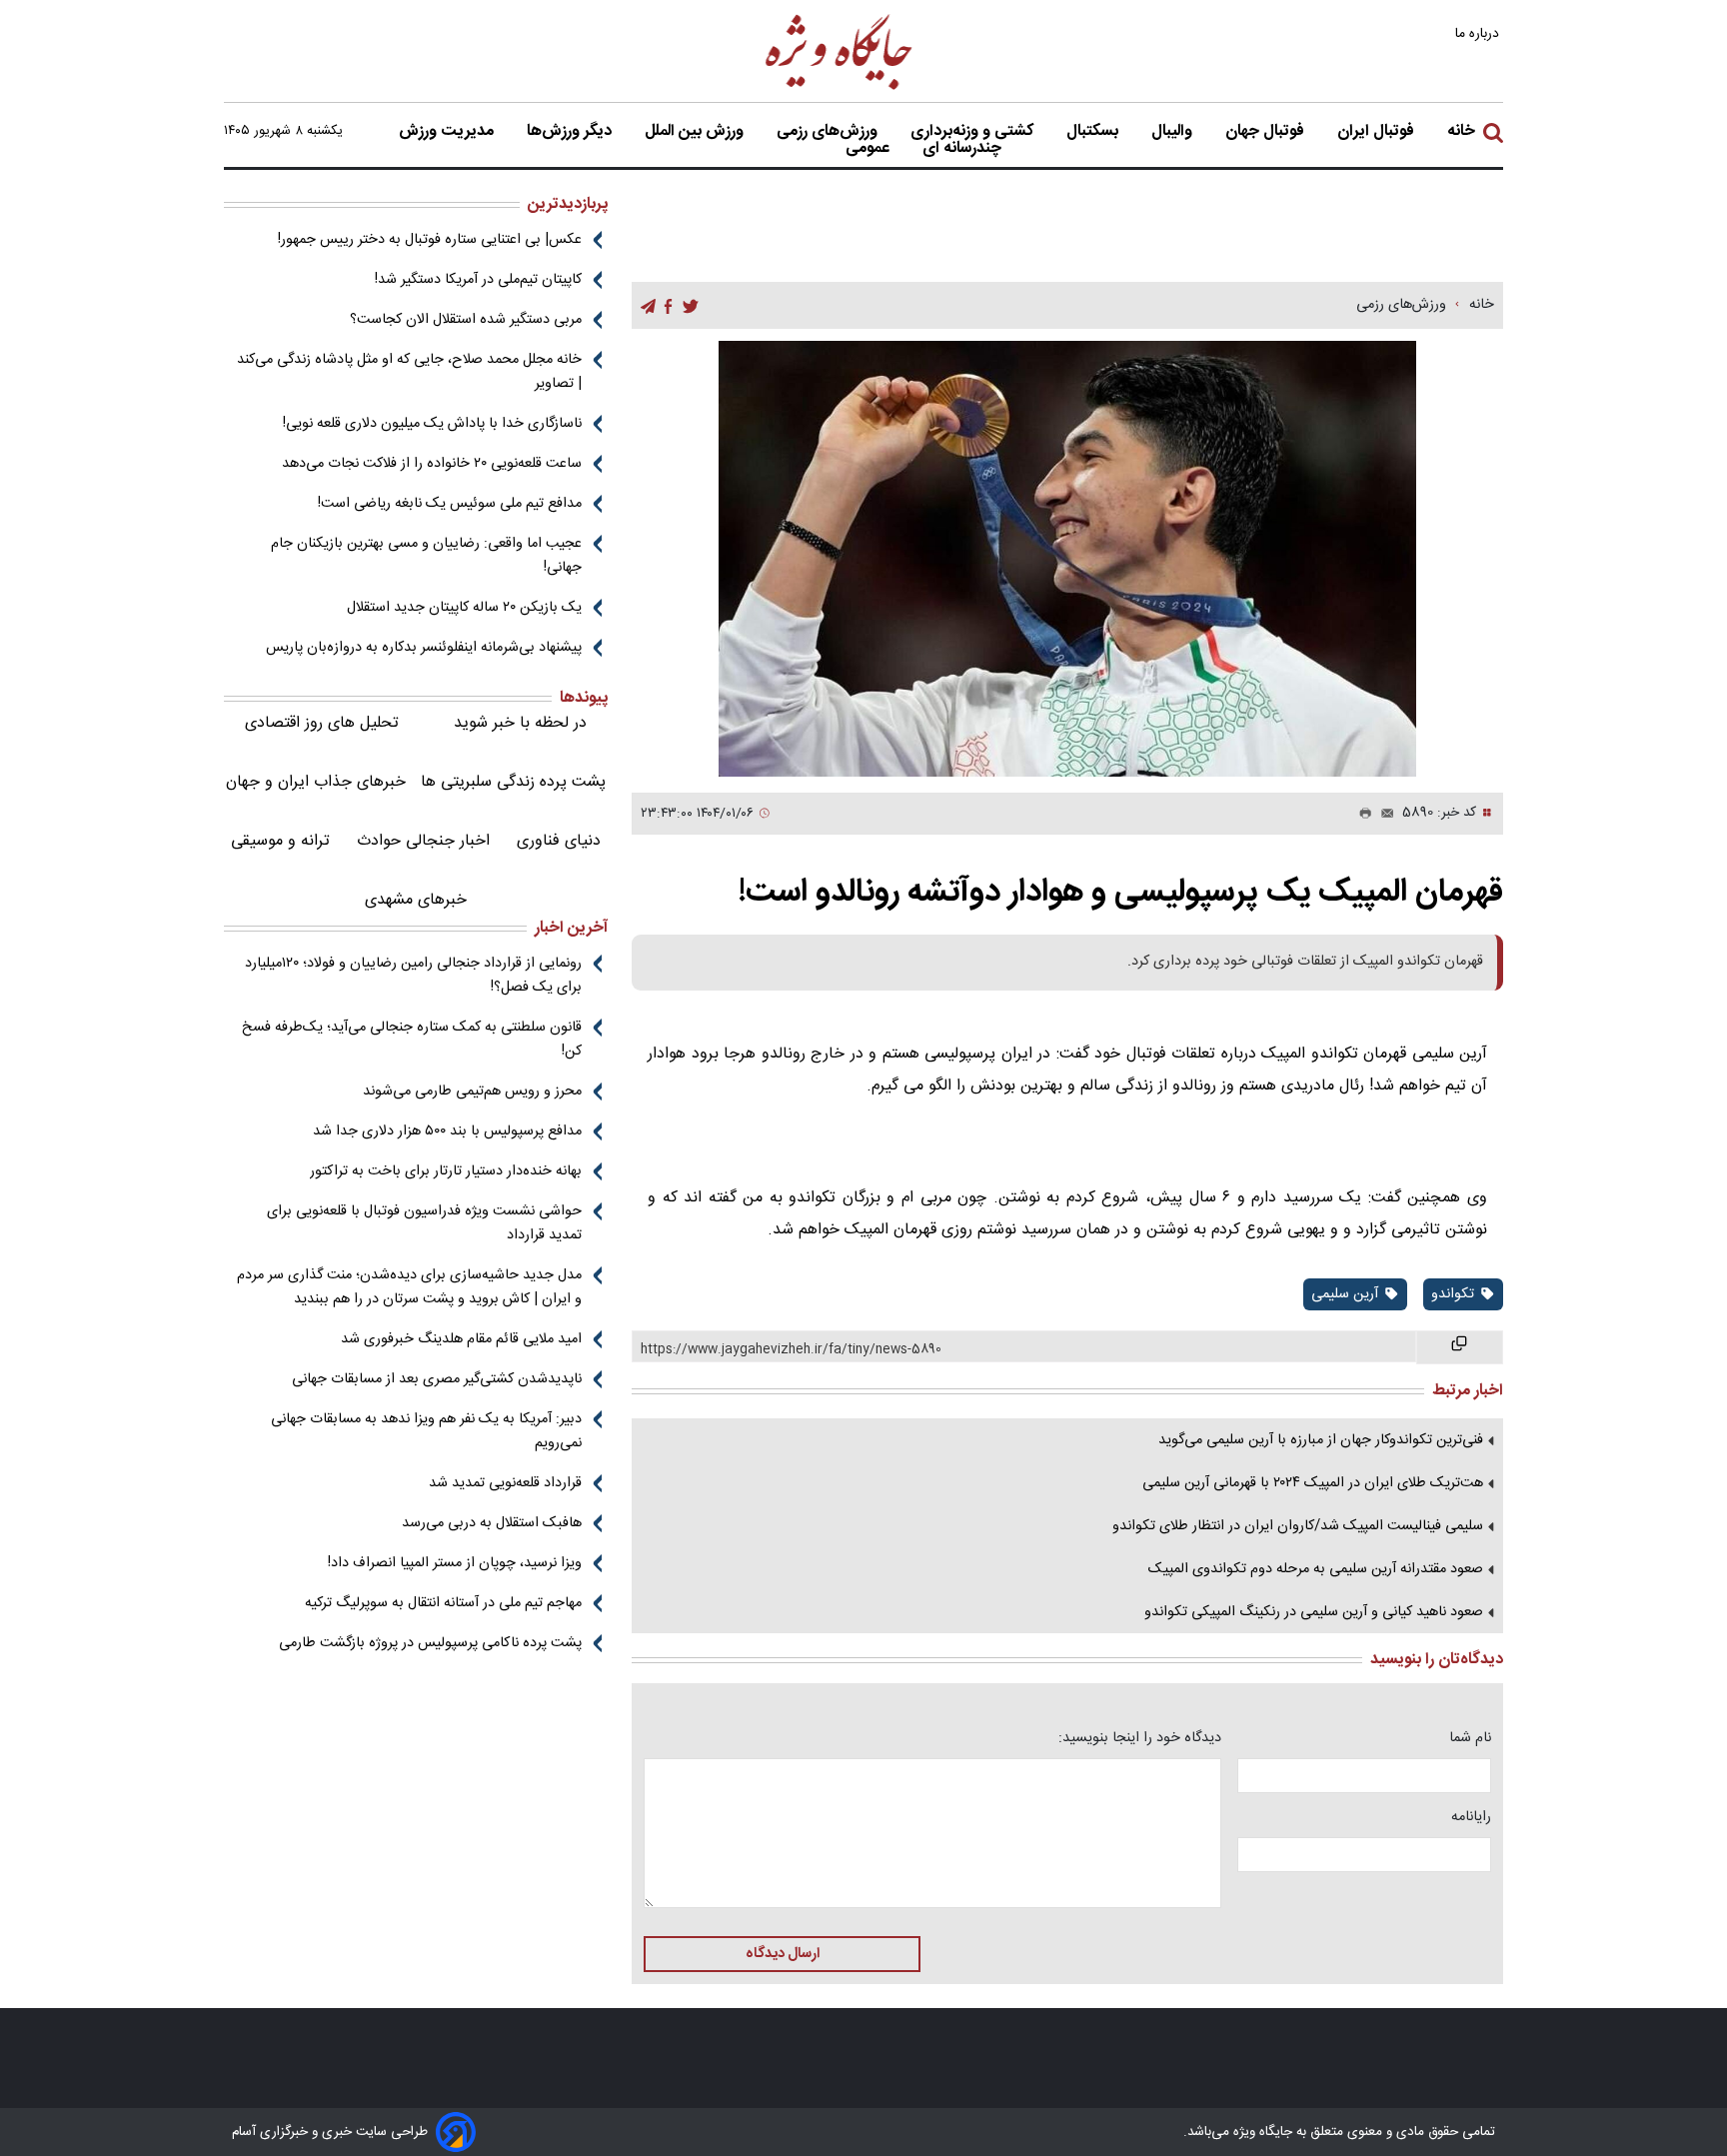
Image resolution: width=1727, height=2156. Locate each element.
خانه (1461, 132)
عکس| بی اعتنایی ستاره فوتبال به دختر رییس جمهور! (430, 240)
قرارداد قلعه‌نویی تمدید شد (505, 1483)
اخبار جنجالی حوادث (423, 841)
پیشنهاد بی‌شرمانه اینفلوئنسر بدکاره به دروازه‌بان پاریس (424, 648)
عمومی (869, 149)
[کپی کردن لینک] (1460, 1347)
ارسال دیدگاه (783, 1954)
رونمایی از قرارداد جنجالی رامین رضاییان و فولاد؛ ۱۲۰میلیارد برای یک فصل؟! (413, 976)
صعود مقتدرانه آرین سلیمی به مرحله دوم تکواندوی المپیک (1316, 1569)
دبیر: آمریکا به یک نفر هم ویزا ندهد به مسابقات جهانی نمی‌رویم (426, 1431)
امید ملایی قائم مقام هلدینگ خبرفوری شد (461, 1339)
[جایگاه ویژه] (840, 88)
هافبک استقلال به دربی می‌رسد (492, 1523)
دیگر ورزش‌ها (571, 132)
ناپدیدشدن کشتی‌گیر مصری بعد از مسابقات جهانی (437, 1379)
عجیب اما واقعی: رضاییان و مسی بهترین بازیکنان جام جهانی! (426, 556)
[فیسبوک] (668, 306)
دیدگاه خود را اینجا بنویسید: (1140, 1738)
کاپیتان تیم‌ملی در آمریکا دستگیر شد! (478, 280)
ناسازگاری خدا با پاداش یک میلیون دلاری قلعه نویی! (432, 424)
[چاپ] (1361, 814)
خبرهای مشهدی (416, 900)
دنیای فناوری (559, 841)
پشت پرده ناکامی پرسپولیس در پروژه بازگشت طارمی (430, 1643)
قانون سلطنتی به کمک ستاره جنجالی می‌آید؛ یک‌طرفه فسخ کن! (412, 1040)
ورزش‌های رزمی (829, 132)
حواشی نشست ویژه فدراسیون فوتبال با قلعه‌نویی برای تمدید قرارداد (424, 1223)
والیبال (1174, 132)
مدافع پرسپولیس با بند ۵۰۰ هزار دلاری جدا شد (447, 1131)
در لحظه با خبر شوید (520, 723)
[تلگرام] (648, 306)
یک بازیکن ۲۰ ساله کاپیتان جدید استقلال (464, 608)
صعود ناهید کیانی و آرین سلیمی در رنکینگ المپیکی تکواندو (1314, 1612)
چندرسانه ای (964, 149)
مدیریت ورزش (448, 132)
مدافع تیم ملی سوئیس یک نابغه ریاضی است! (450, 504)
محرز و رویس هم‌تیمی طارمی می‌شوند (472, 1091)
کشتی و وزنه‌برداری (974, 132)
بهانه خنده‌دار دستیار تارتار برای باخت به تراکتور (446, 1171)
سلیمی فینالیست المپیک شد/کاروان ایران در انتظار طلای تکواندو (1298, 1526)
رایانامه (1471, 1817)
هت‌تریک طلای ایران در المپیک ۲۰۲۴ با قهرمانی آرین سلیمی (1313, 1483)
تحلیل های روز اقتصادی (322, 723)
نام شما (1470, 1738)
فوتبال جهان (1267, 132)
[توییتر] (691, 306)
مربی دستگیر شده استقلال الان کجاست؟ (466, 320)
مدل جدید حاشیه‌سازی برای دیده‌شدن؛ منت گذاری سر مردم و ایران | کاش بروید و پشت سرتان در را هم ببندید (409, 1287)
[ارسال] (1383, 814)
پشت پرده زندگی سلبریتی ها (513, 782)
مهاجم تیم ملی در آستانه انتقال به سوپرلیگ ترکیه (443, 1603)
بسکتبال (1094, 132)
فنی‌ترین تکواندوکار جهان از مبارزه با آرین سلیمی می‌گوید (1321, 1440)
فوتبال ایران (1378, 132)
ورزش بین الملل (696, 132)
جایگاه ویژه (1261, 2132)
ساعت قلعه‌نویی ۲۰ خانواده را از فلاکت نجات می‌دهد (432, 464)
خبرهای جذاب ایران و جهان (316, 782)
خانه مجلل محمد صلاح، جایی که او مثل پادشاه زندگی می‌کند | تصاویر (409, 372)
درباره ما (1479, 33)
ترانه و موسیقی (280, 841)
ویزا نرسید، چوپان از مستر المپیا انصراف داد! (455, 1563)
